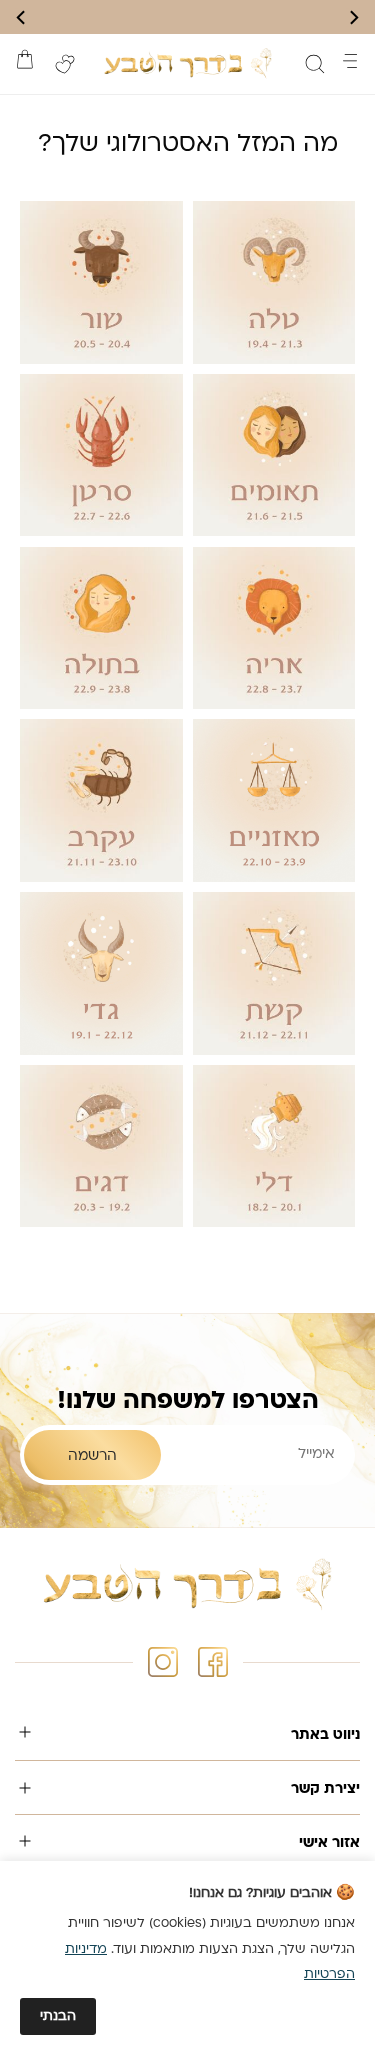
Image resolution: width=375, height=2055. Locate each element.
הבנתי (58, 2016)
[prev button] (353, 17)
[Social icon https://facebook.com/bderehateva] (213, 1662)
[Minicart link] (25, 59)
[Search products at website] (315, 64)
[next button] (22, 17)
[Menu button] (350, 61)
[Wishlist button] (65, 64)
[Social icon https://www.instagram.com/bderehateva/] (163, 1662)
